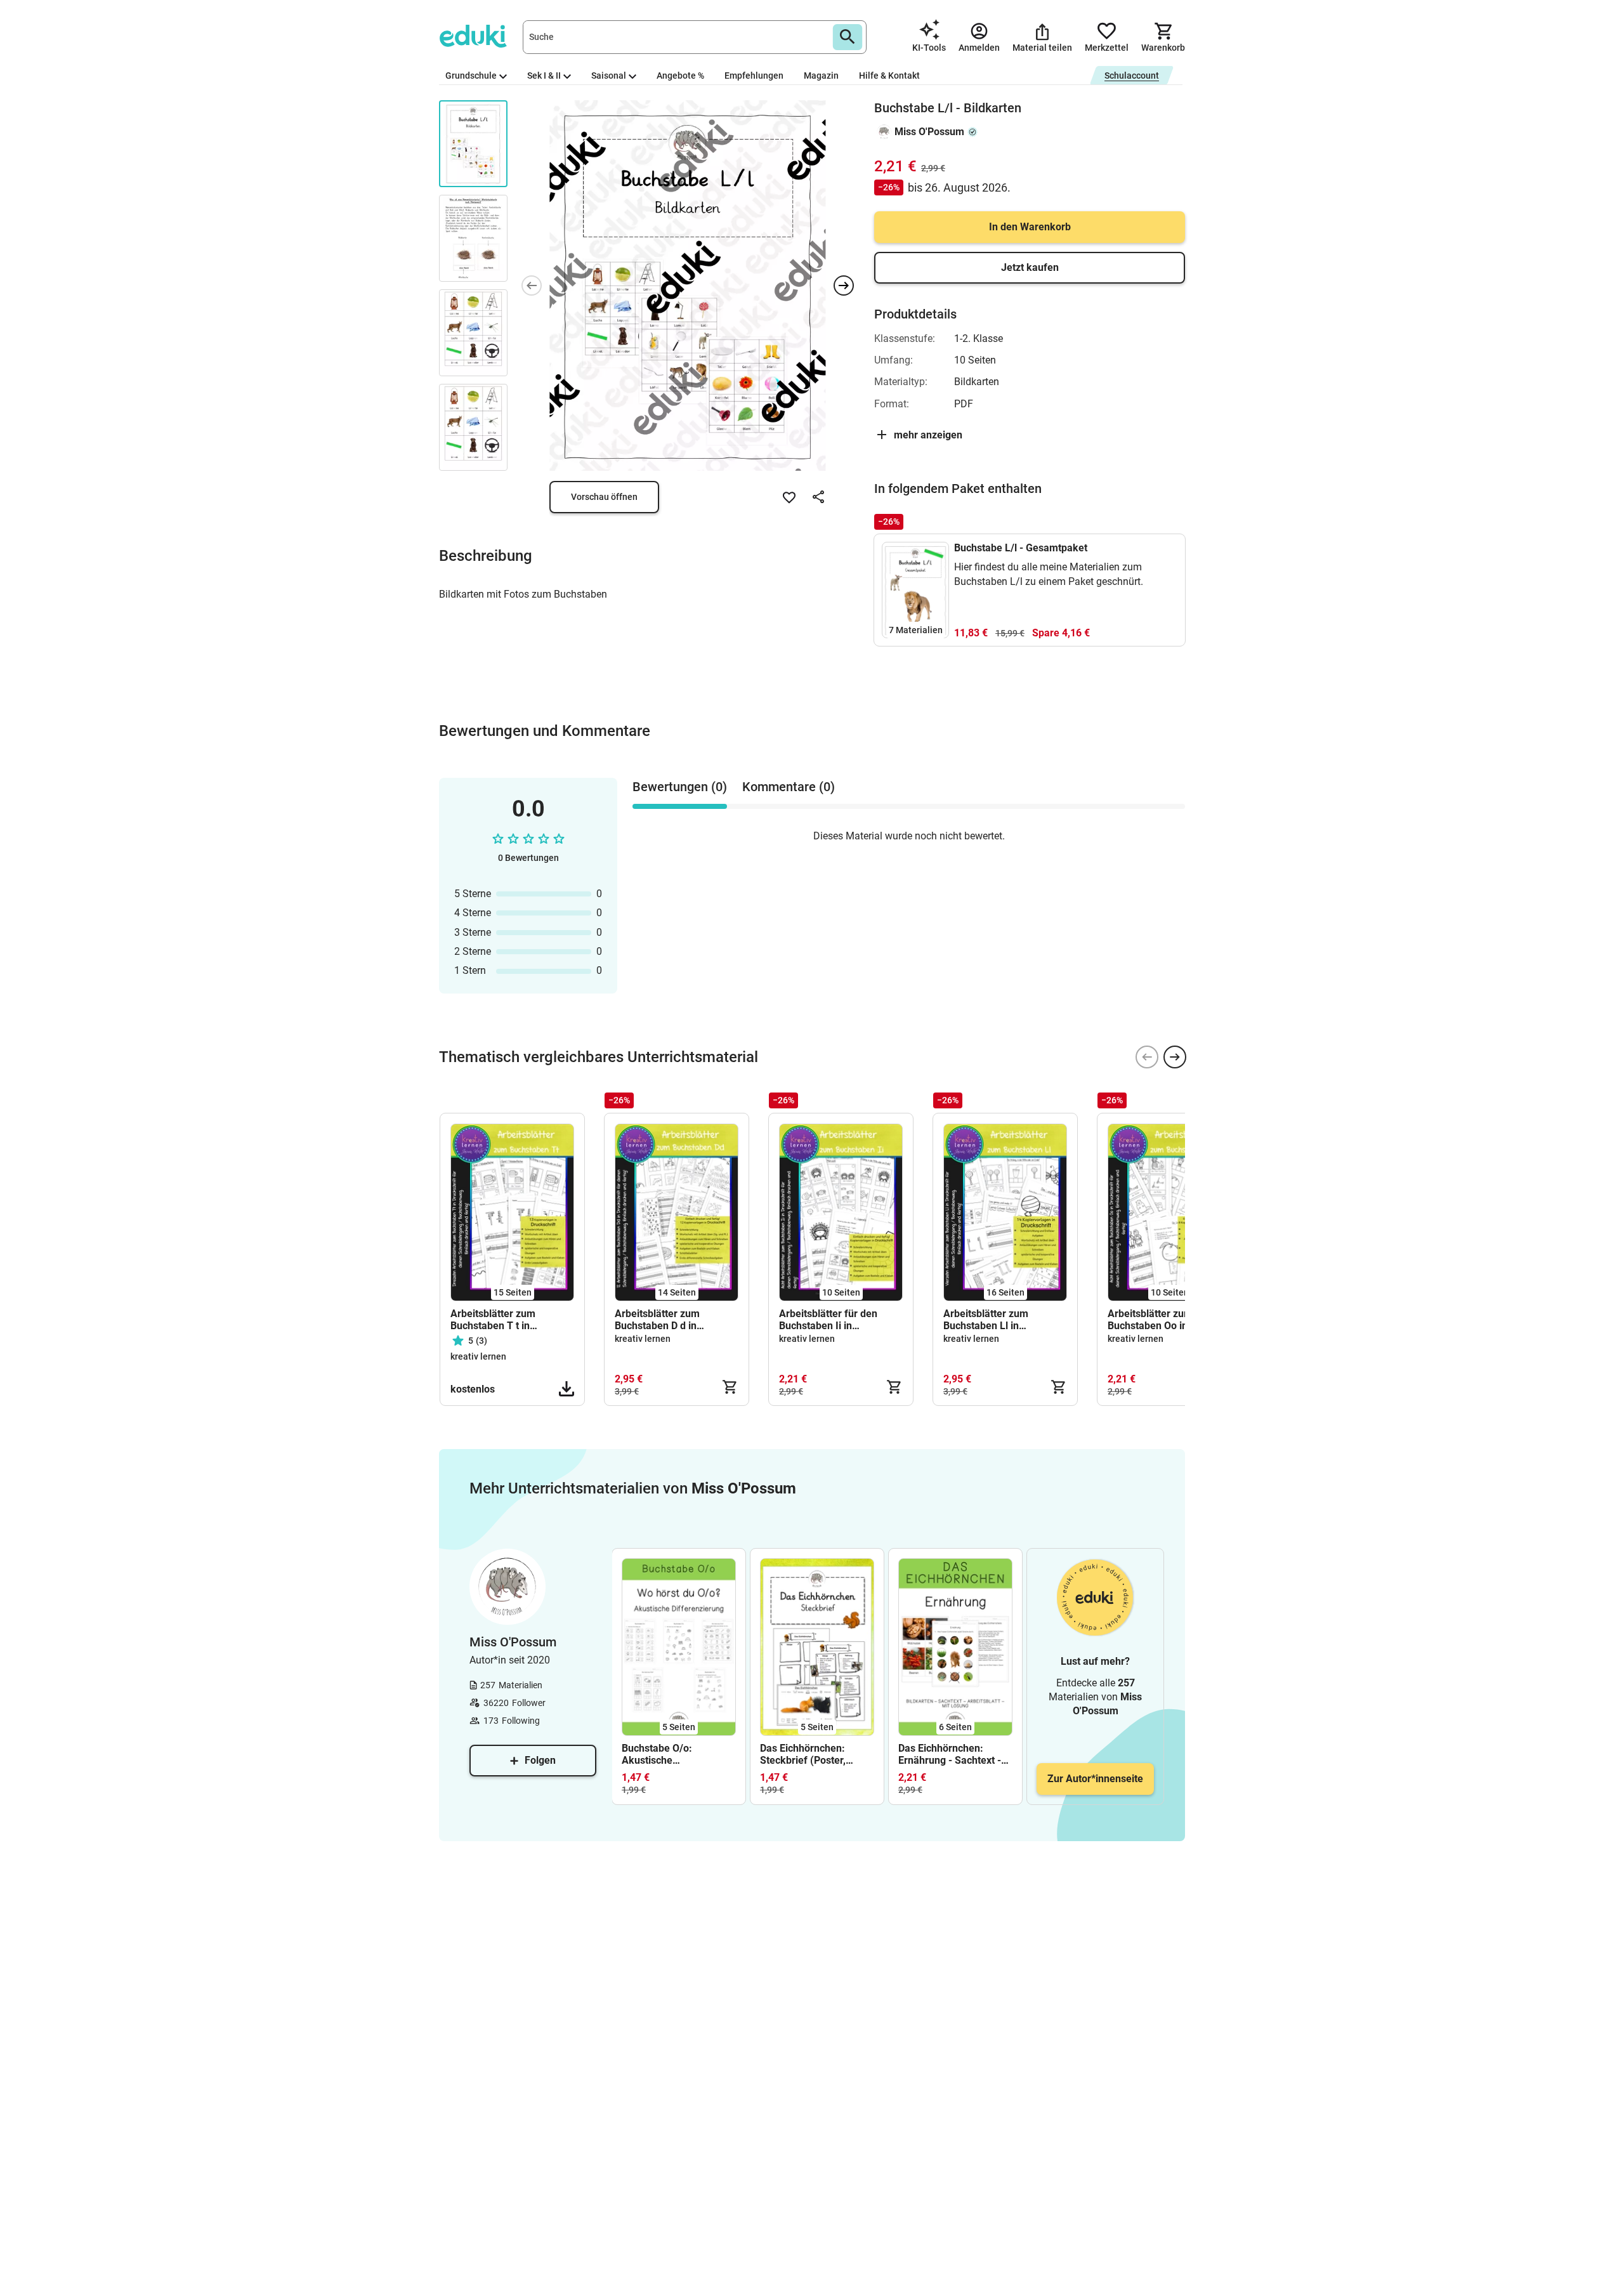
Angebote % (680, 75)
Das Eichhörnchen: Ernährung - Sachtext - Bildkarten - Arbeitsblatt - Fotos (953, 1754)
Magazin (821, 75)
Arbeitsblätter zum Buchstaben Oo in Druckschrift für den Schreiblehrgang (1153, 1320)
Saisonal (609, 75)
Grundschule (471, 75)
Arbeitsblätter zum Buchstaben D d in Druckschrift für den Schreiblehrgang (660, 1320)
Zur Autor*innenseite (1095, 1779)
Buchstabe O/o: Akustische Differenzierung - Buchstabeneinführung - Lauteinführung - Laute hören (677, 1754)
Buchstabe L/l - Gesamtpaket (1021, 548)
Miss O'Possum (929, 132)
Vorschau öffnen (604, 497)
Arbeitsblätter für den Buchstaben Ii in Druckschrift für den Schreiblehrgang (828, 1320)
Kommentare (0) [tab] (789, 787)
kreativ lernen (478, 1356)
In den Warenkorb (1030, 227)
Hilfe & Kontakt (889, 75)
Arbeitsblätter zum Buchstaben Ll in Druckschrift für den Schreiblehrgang (989, 1320)
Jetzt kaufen (1030, 267)
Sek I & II (544, 75)
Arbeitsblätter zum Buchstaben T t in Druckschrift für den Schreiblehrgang (496, 1320)
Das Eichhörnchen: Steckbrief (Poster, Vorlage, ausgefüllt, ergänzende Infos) (804, 1754)
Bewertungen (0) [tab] (680, 787)
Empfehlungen (754, 75)
